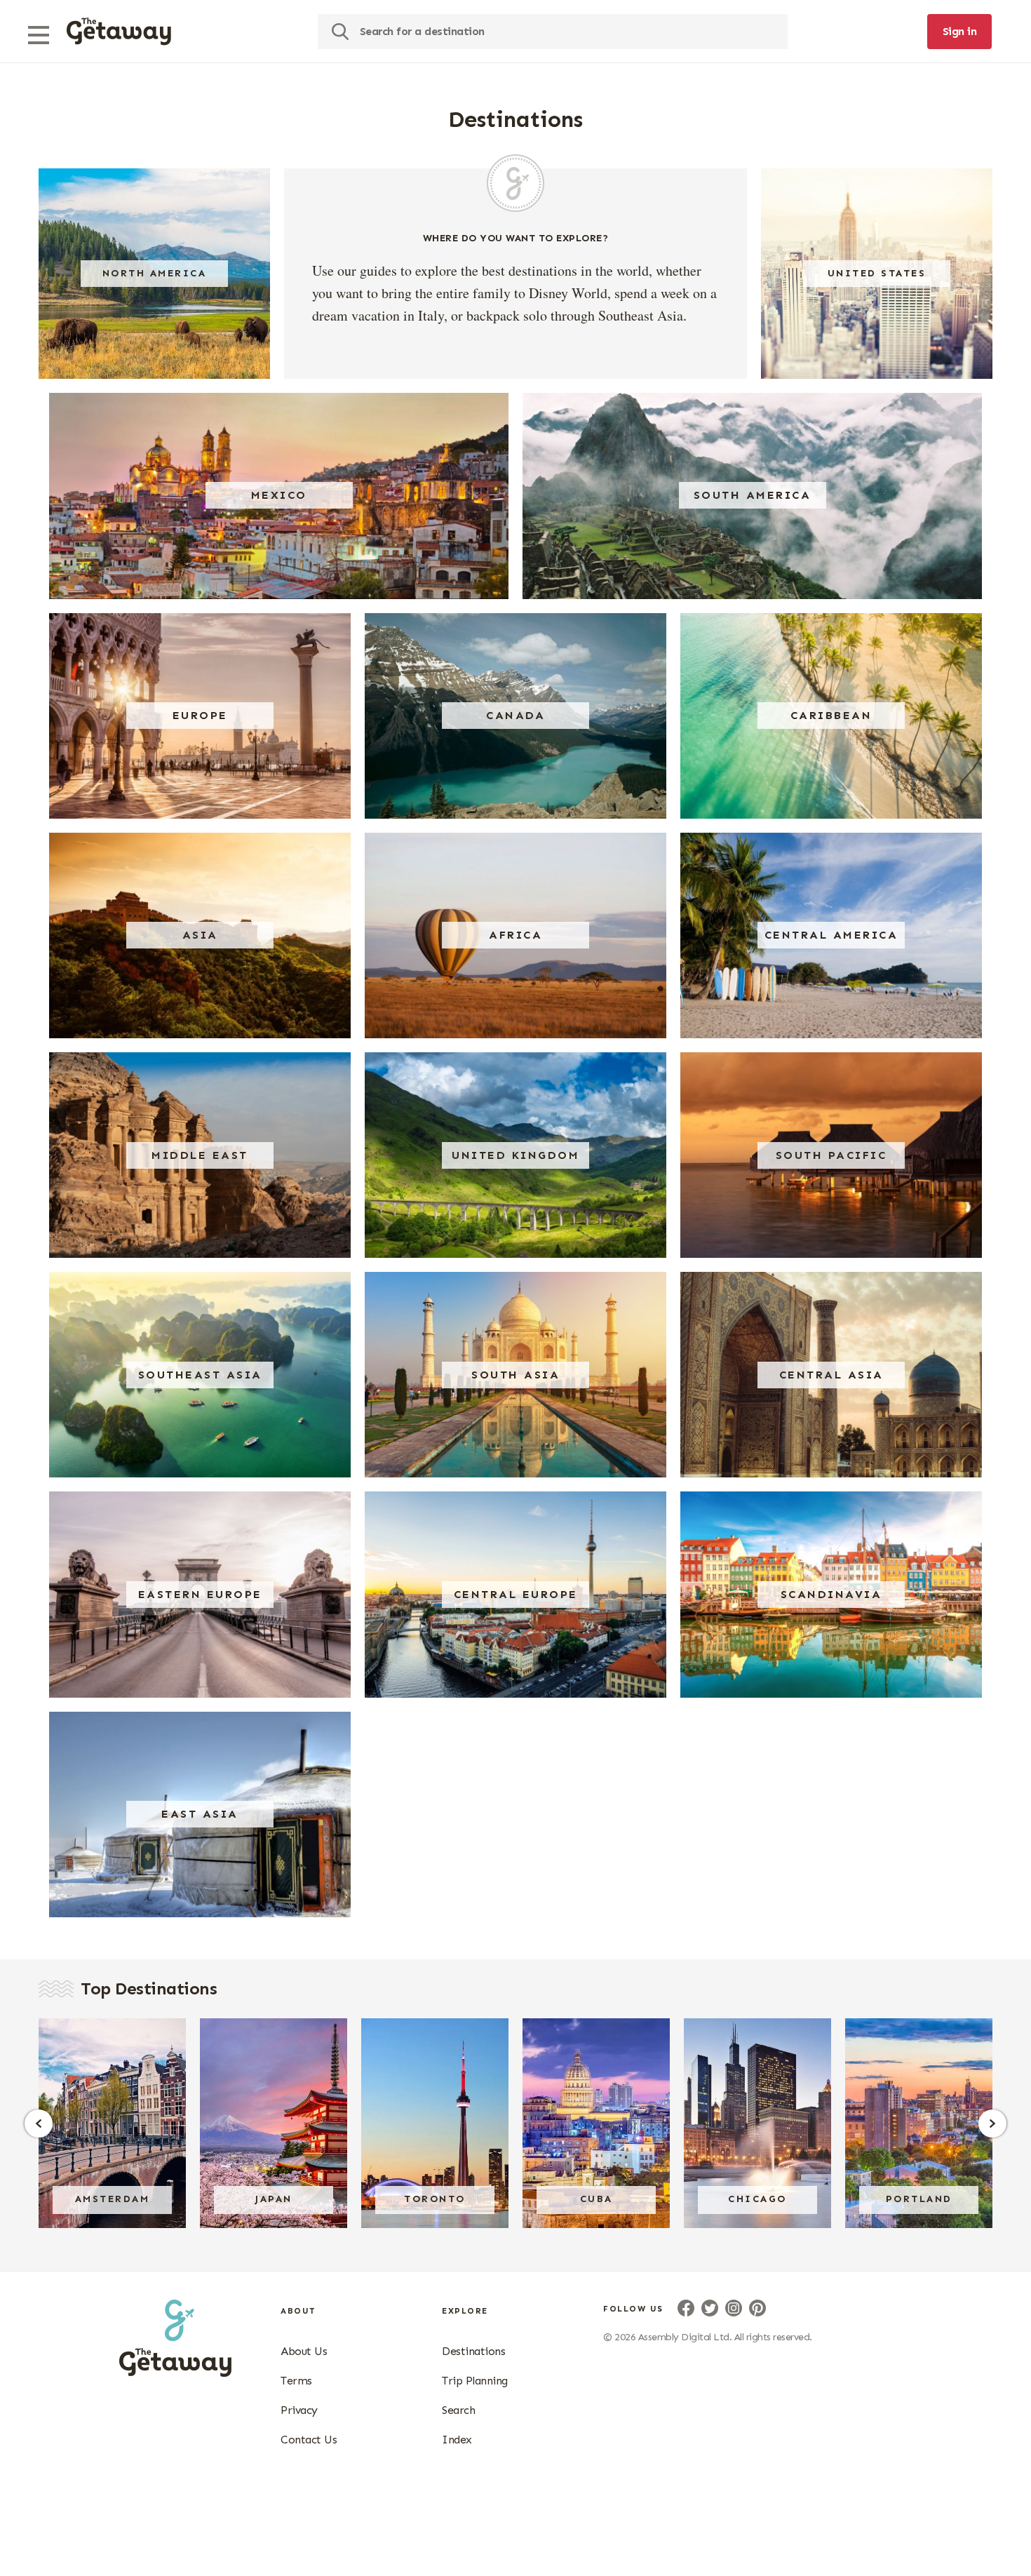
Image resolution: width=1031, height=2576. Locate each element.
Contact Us (309, 2440)
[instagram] (734, 2308)
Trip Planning (475, 2381)
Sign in (960, 31)
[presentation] (119, 32)
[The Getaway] (175, 2373)
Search (458, 2410)
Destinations (473, 2351)
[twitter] (710, 2308)
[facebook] (686, 2308)
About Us (304, 2351)
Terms (296, 2381)
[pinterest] (757, 2308)
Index (457, 2440)
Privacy (299, 2410)
